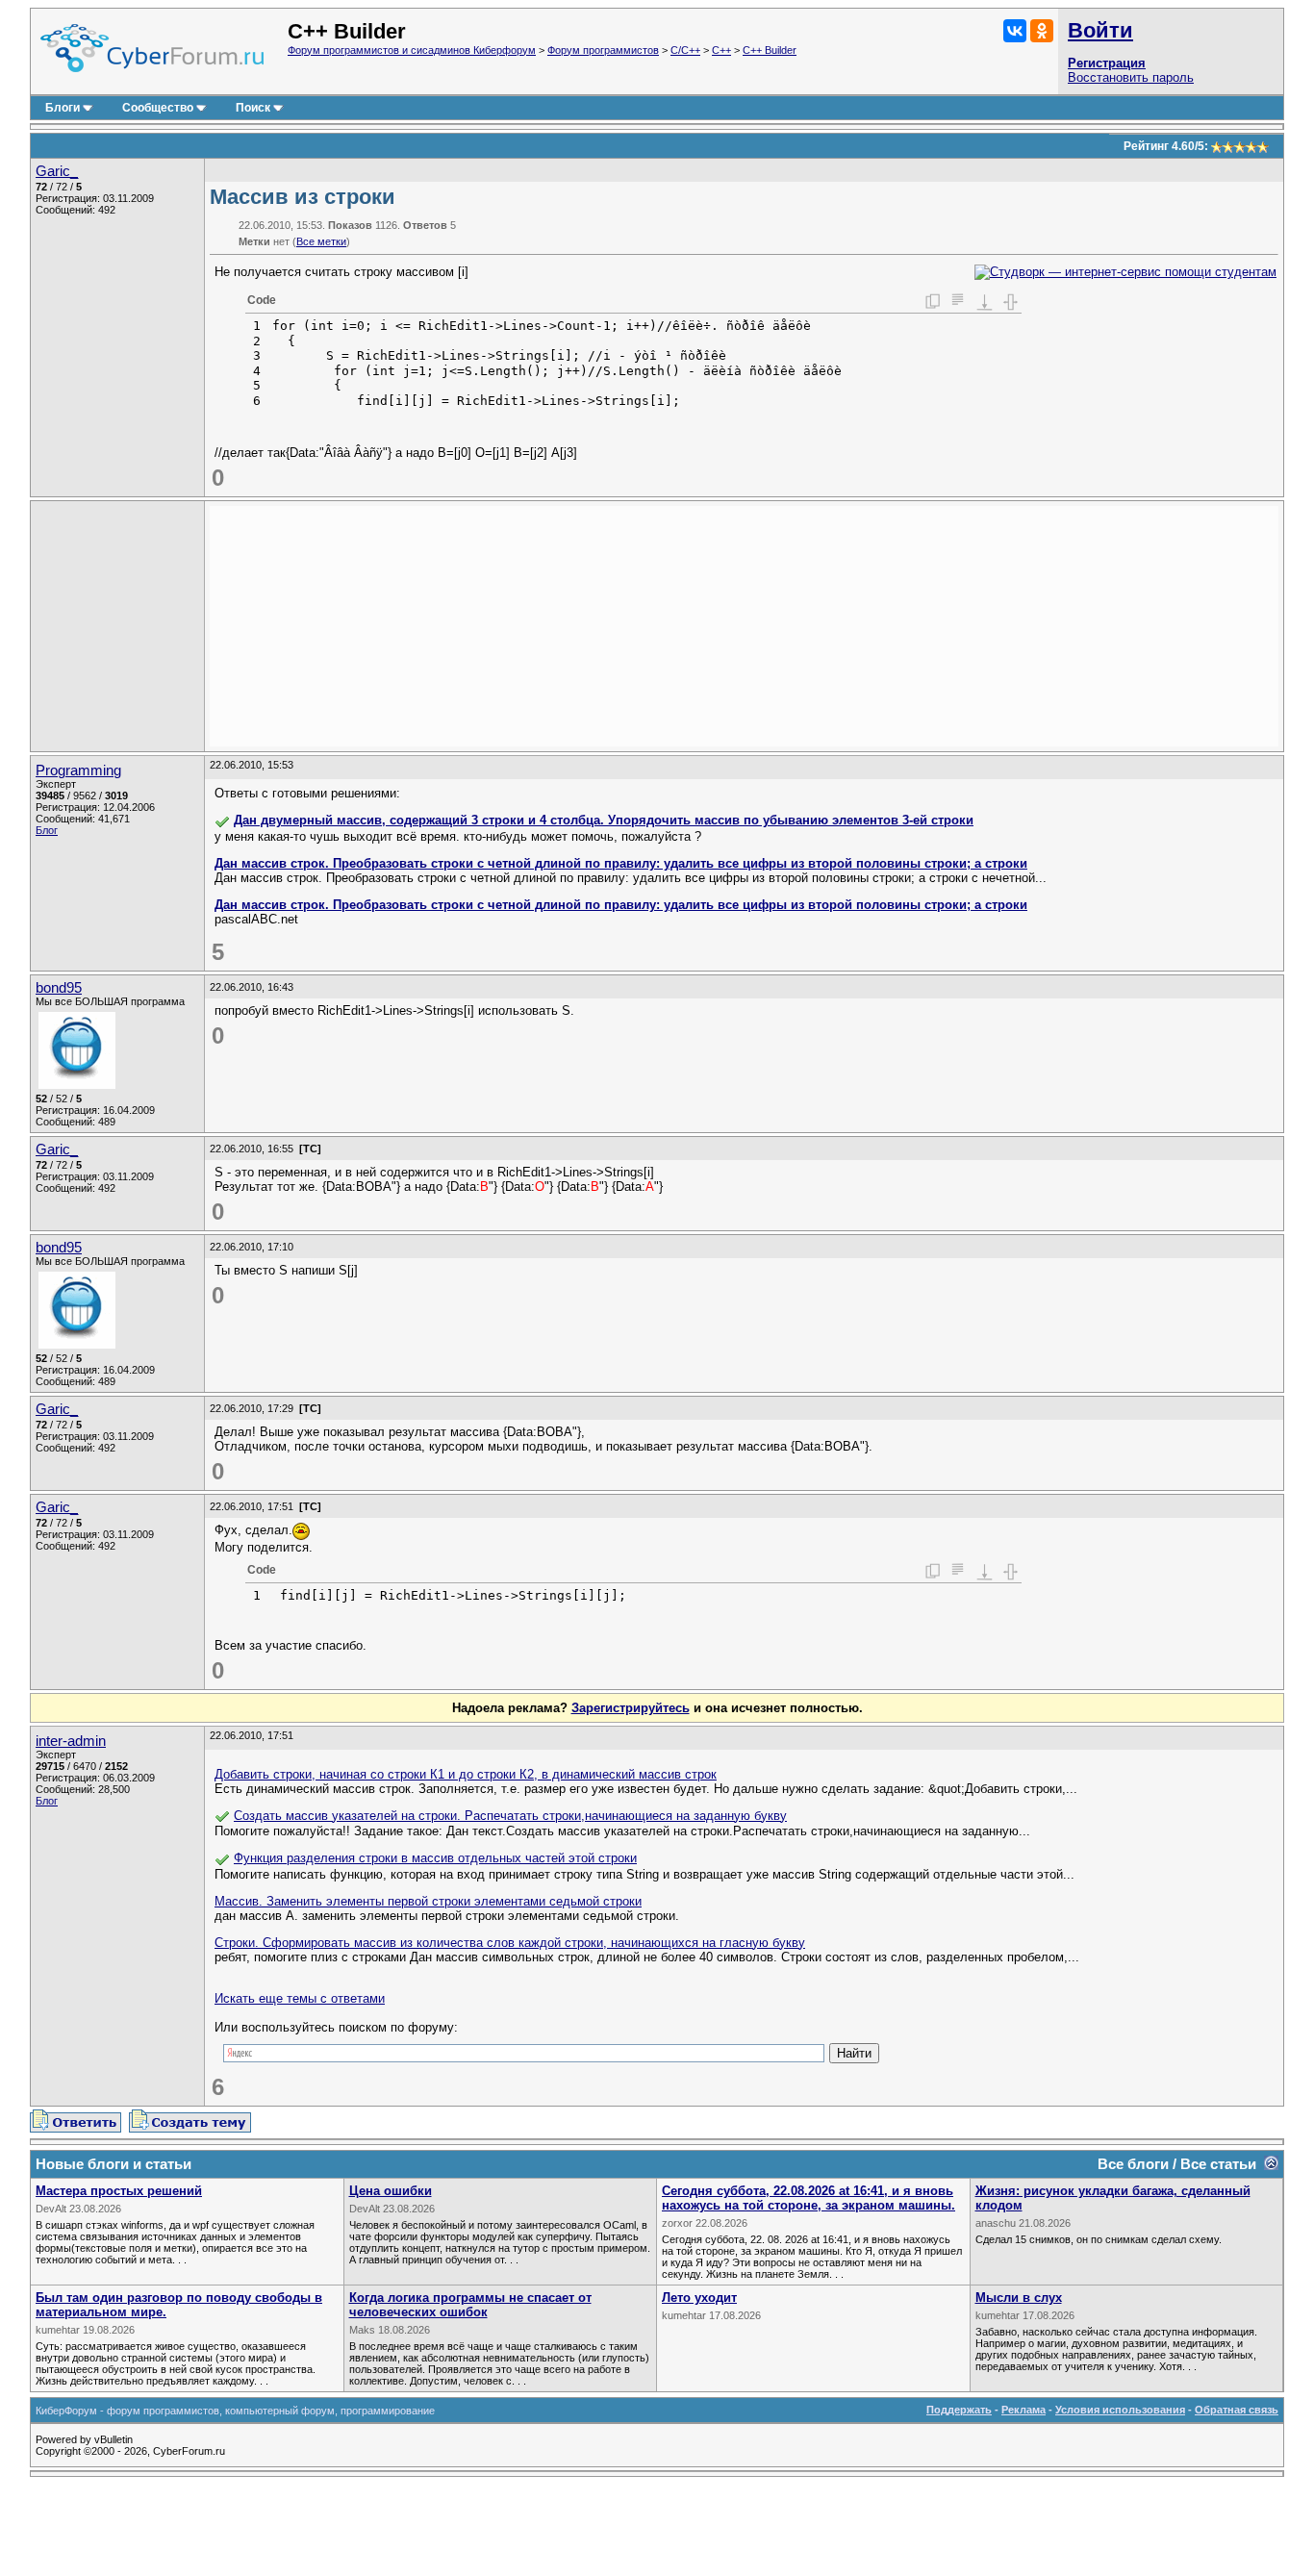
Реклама (1023, 2410)
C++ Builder (770, 50)
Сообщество (158, 108)
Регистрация (1107, 63)
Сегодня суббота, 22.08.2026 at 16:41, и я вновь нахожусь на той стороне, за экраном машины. (809, 2198)
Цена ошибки (391, 2191)
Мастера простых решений (119, 2191)
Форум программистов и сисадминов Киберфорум (412, 50)
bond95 (59, 988)
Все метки (321, 241)
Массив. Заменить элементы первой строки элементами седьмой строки (428, 1901)
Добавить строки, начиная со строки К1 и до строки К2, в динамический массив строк (466, 1774)
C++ (721, 50)
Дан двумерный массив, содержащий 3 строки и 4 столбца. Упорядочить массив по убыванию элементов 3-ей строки (604, 820)
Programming (78, 770)
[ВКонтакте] (1015, 31)
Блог (47, 830)
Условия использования (1120, 2410)
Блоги (63, 108)
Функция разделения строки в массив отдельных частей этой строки (435, 1858)
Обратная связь (1237, 2410)
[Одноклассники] (1042, 31)
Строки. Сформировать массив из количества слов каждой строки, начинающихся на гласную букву (510, 1943)
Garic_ (57, 171)
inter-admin (71, 1741)
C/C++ (685, 50)
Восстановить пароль (1131, 77)
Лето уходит (699, 2298)
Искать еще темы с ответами (300, 1998)
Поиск (253, 108)
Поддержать (959, 2410)
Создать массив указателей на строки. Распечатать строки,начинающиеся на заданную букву (510, 1816)
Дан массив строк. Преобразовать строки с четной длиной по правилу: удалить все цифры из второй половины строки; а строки (621, 863)
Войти (1100, 30)
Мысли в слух (1019, 2298)
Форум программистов (603, 50)
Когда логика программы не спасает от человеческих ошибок (470, 2305)
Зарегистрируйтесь (631, 1708)
